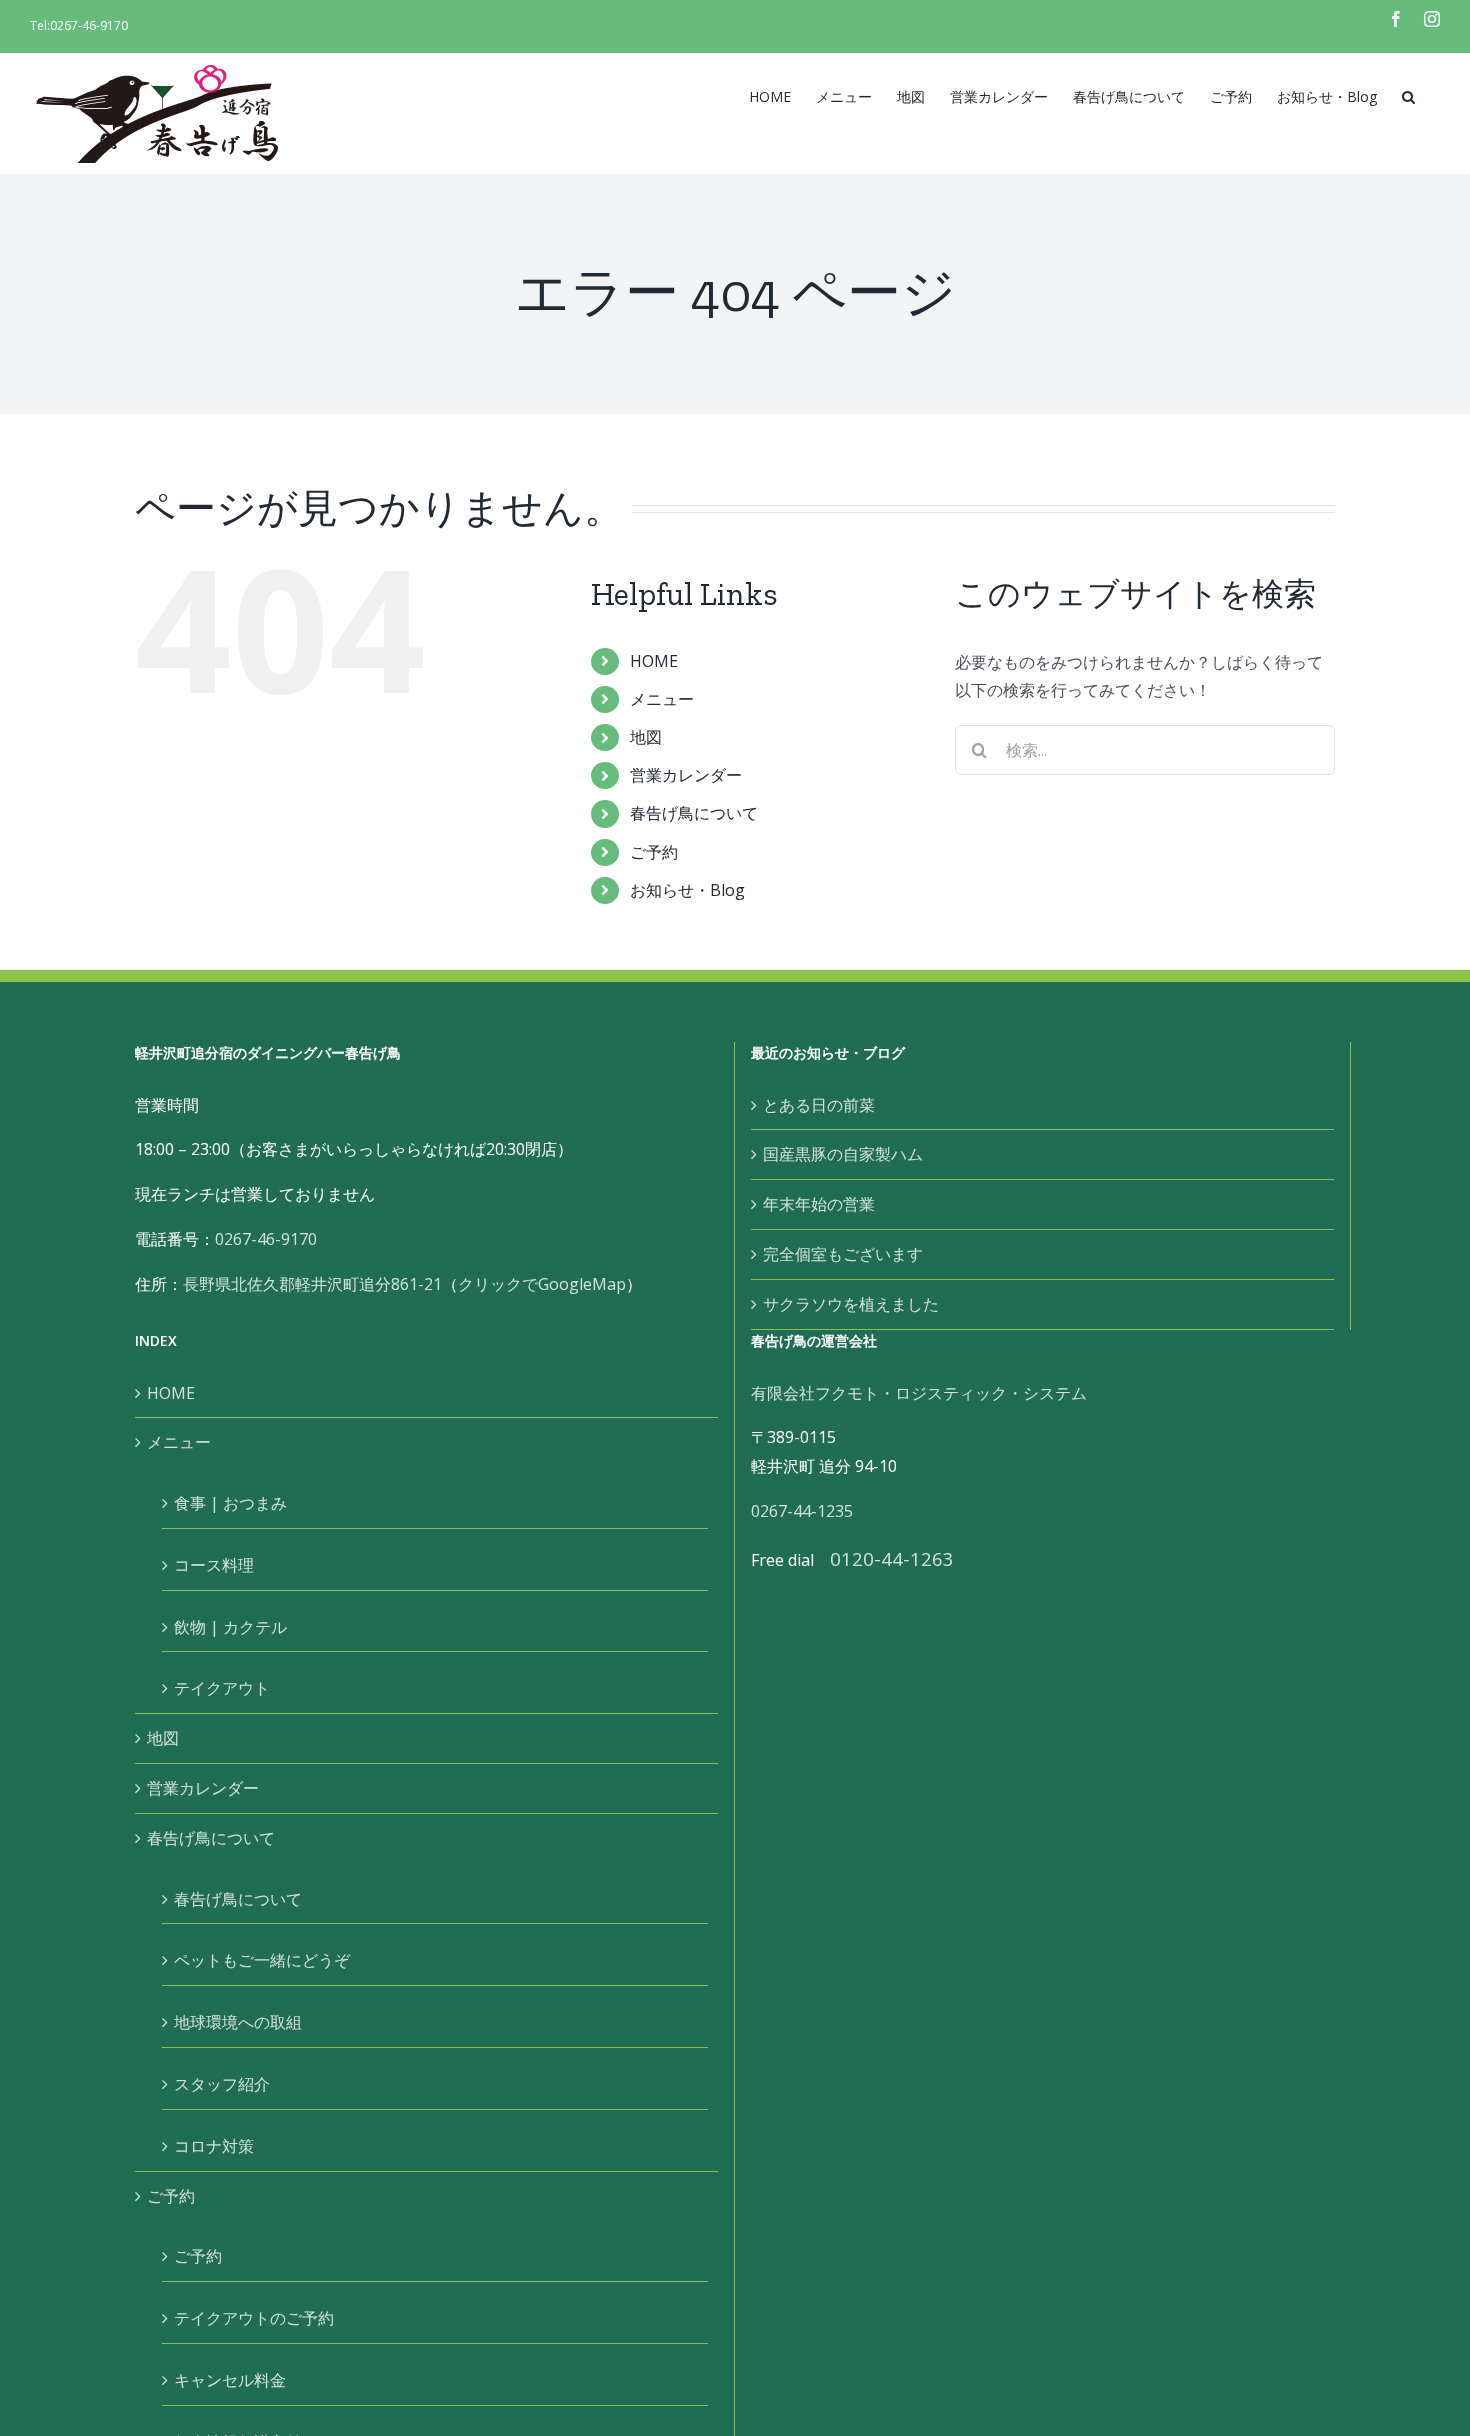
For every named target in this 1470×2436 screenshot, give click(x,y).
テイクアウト (222, 1688)
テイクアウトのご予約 (254, 2318)
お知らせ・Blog (687, 890)
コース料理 (214, 1565)
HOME (654, 661)
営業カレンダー (686, 775)
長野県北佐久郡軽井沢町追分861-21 (312, 1284)
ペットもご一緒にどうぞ (262, 1960)
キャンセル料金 (230, 2380)
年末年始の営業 (819, 1204)
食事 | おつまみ (230, 1503)
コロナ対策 (214, 2146)
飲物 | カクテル (230, 1627)
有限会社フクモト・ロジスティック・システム (919, 1393)
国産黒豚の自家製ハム (843, 1154)
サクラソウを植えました (851, 1304)
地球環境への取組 (238, 2022)
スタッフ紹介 (222, 2084)
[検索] (1408, 95)
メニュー (662, 699)
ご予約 (654, 852)
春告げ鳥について (694, 813)
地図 (646, 737)
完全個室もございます (843, 1254)
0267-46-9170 (89, 25)
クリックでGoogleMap (542, 1284)
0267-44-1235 (802, 1511)
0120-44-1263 (892, 1558)
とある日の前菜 (819, 1105)
